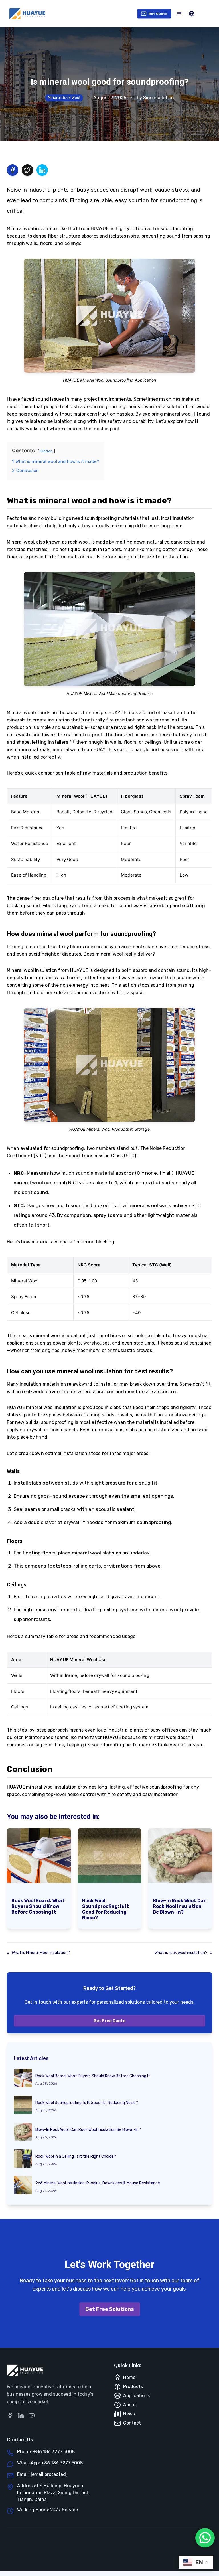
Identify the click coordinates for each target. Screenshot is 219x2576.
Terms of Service (163, 2547)
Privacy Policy (123, 2547)
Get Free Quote (109, 2021)
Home (129, 2377)
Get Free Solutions (110, 2309)
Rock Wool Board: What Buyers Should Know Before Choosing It (38, 1906)
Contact (132, 2423)
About (130, 2405)
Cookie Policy (122, 2560)
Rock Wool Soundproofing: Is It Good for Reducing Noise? (106, 1909)
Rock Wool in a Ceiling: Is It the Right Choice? (76, 2156)
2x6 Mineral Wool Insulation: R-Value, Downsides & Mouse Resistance (98, 2183)
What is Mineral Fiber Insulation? (41, 1953)
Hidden (46, 451)
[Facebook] (10, 2415)
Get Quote (158, 14)
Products (133, 2387)
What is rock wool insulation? (181, 1953)
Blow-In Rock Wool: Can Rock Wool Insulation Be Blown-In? (180, 1906)
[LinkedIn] (21, 2415)
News (129, 2414)
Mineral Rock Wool (64, 98)
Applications (136, 2396)
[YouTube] (32, 2415)
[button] (179, 14)
